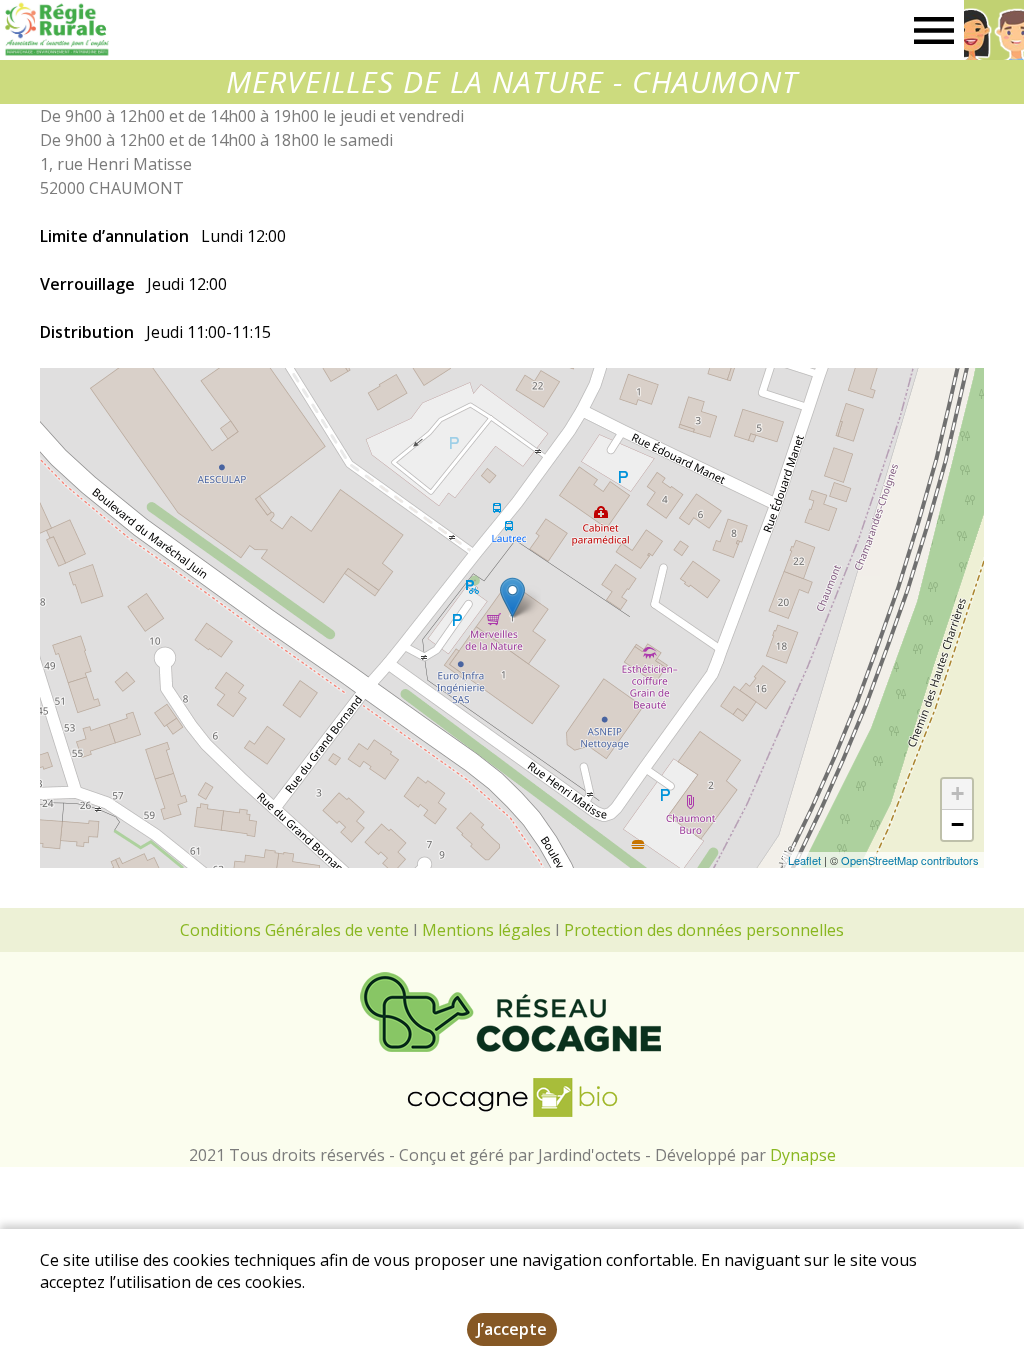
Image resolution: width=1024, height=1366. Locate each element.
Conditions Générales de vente (294, 930)
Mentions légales (486, 930)
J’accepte (512, 1329)
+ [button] (957, 793)
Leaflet (804, 860)
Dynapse (803, 1155)
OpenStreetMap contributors (910, 860)
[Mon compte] (994, 30)
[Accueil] (56, 30)
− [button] (957, 824)
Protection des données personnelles (704, 930)
